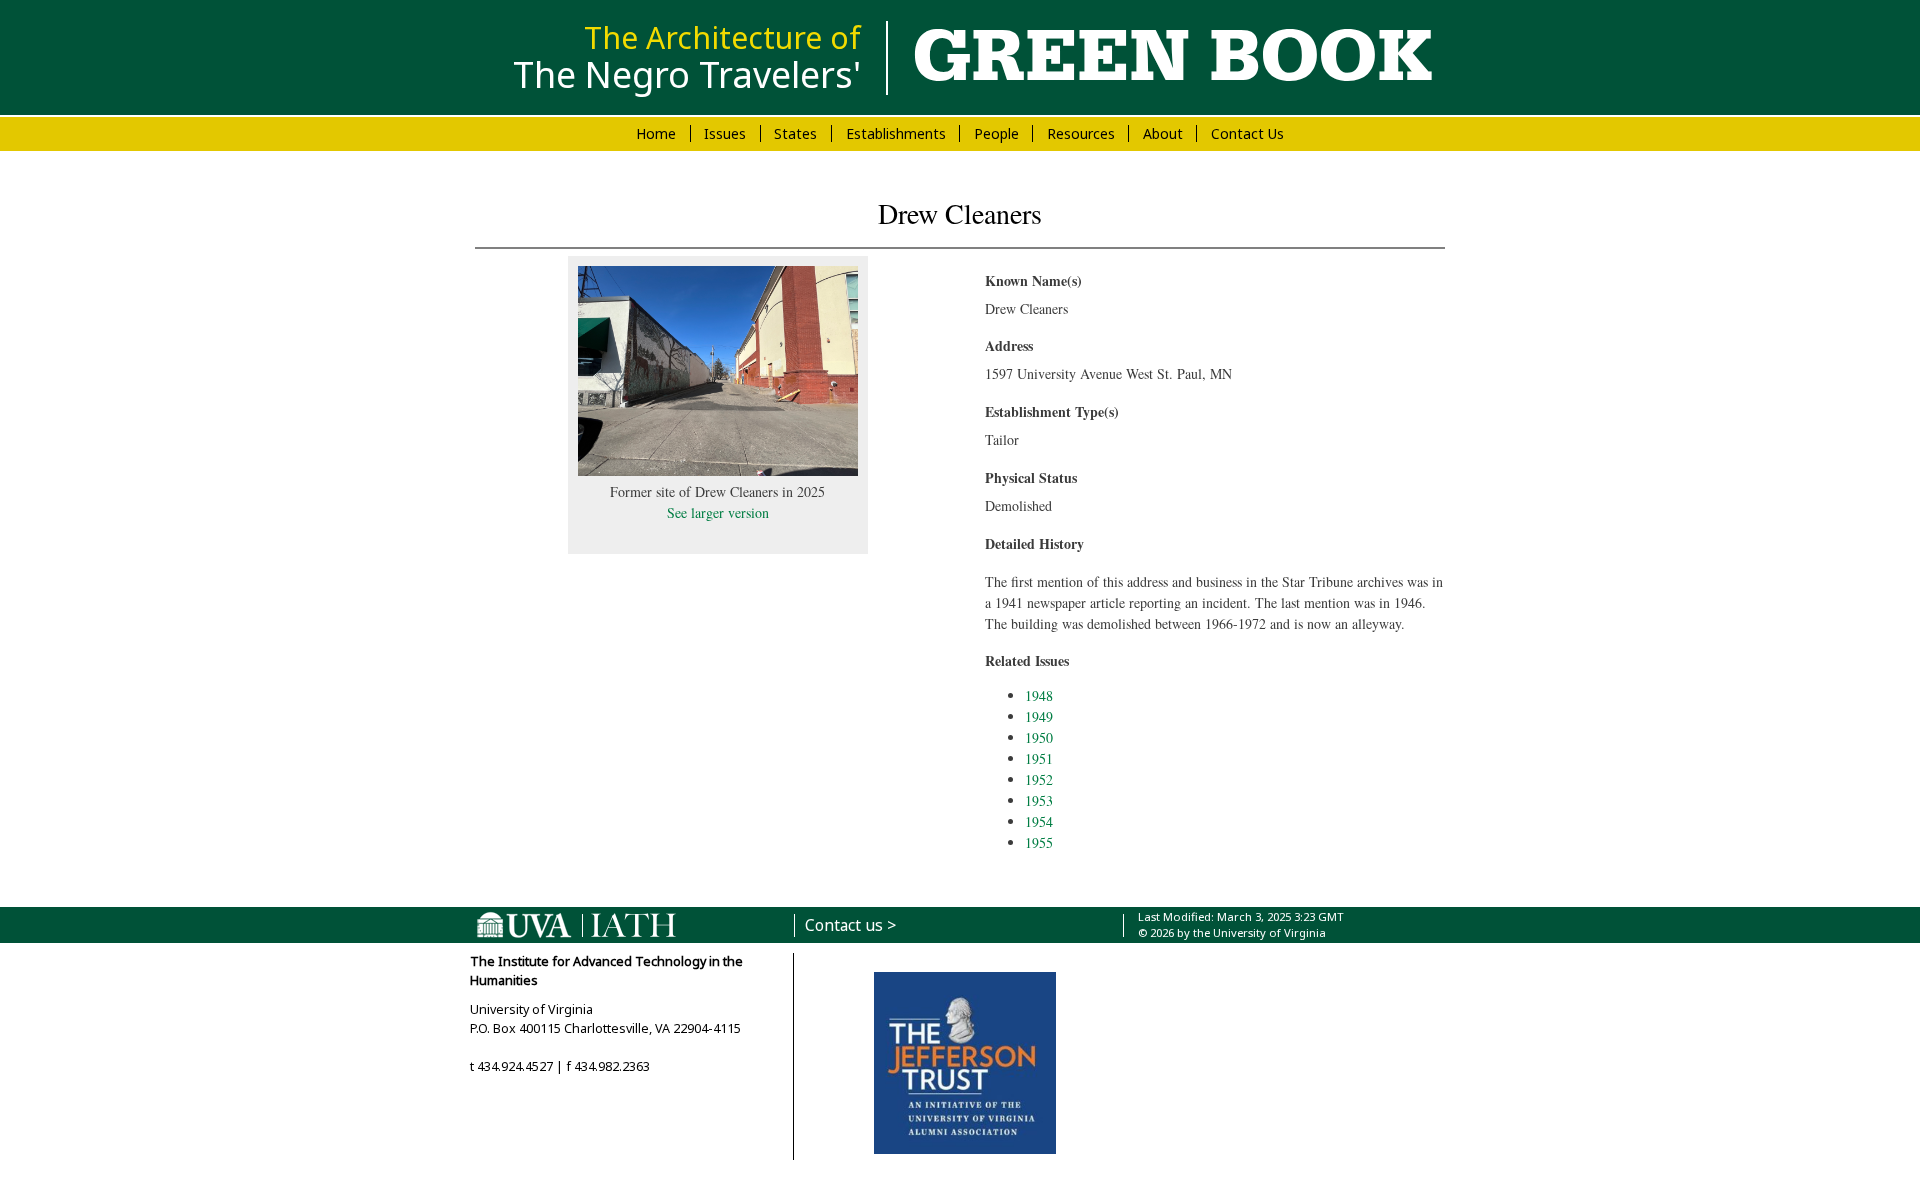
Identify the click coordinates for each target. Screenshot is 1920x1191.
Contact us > (850, 925)
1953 (1039, 800)
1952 (1039, 779)
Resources (1081, 133)
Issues (725, 133)
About (1163, 133)
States (795, 133)
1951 (1039, 758)
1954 (1039, 821)
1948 (1039, 695)
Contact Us (1247, 133)
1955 (1039, 842)
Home (656, 133)
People (996, 133)
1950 (1039, 737)
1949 (1039, 716)
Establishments (896, 133)
